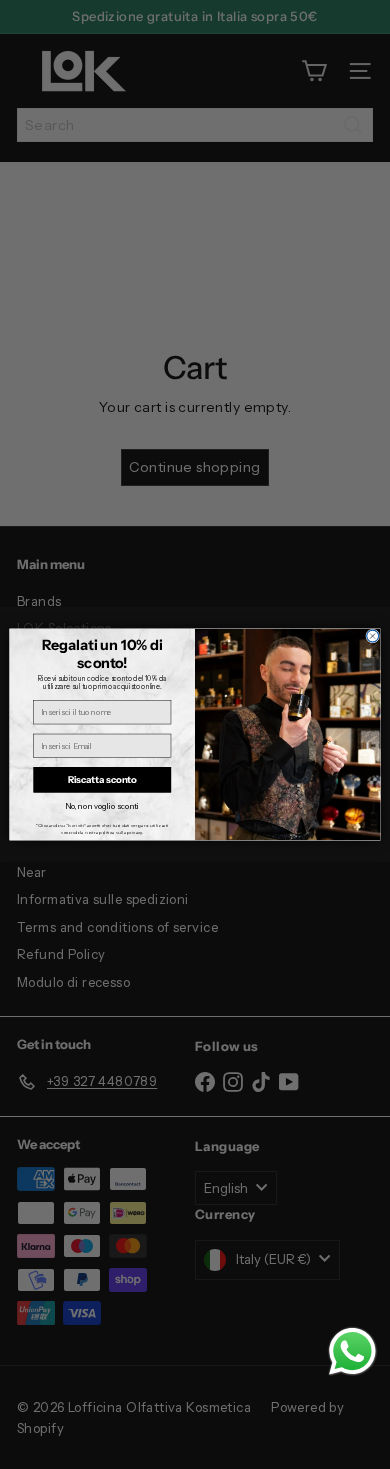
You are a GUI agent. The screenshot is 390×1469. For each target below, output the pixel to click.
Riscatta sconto (102, 779)
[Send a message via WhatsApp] (352, 1351)
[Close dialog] (373, 636)
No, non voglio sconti (102, 807)
